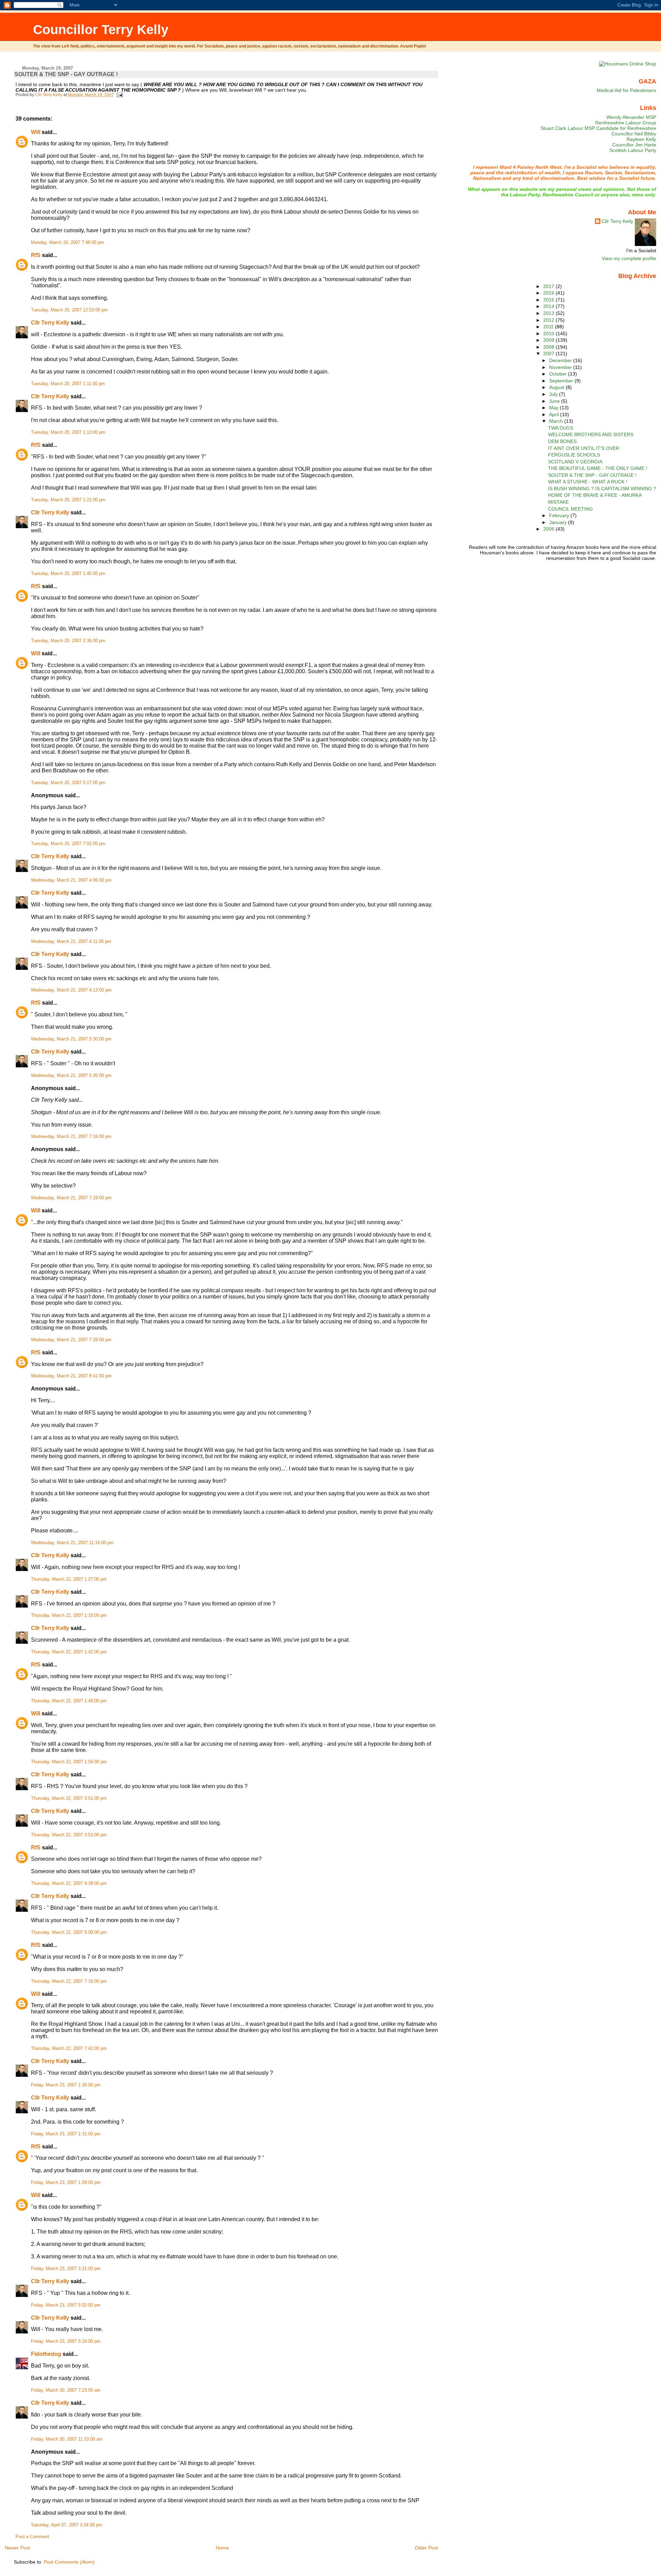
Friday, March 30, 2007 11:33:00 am (67, 2439)
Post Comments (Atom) (69, 2562)
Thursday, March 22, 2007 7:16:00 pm (69, 1981)
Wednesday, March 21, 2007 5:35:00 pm (71, 1076)
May (554, 408)
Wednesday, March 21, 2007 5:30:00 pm (71, 1039)
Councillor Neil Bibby (634, 134)
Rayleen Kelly (641, 139)
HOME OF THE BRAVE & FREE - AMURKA (595, 495)
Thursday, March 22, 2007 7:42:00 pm (69, 2049)
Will (36, 132)
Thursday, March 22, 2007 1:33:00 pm (69, 1615)
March (557, 421)
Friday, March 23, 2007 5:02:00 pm (66, 2305)
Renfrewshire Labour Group (626, 123)
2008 (549, 347)
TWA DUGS (561, 428)
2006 (549, 529)
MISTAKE (558, 502)
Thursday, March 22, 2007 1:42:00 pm (69, 1652)
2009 (549, 340)
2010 (549, 333)
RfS (36, 255)
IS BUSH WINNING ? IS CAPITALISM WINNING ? (602, 489)
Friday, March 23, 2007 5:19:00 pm (66, 2341)
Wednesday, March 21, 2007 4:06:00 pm (71, 880)
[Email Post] (120, 95)
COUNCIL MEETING (570, 509)
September (562, 381)
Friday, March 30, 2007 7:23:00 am (66, 2390)
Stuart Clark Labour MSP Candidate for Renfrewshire (598, 128)
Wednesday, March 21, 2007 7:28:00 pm (71, 1340)
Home (222, 2548)
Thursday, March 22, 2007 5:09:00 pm (69, 1932)
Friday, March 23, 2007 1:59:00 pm (66, 2183)
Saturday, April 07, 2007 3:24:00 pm (67, 2525)
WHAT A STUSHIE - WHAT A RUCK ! (588, 482)
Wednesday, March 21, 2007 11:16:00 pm (72, 1543)
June (555, 401)
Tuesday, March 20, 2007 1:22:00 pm (68, 500)
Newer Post (17, 2548)
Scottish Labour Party (633, 150)
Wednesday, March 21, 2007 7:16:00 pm (71, 1137)
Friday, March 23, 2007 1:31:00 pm (66, 2134)
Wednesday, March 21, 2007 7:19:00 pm (71, 1198)
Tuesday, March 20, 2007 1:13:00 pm (68, 432)
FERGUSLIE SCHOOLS (574, 455)
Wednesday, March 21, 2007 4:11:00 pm (71, 942)
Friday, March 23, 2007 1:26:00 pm (66, 2085)
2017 (549, 286)
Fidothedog (46, 2354)
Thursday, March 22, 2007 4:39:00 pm (69, 1884)
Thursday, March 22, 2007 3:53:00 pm (69, 1835)
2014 (549, 306)
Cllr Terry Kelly (50, 323)
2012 (549, 320)
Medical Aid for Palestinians (626, 90)
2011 (549, 327)
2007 (549, 353)
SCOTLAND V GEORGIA (575, 462)
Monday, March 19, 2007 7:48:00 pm (67, 243)
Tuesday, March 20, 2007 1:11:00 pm (68, 384)
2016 (549, 293)
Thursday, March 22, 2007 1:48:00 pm (69, 1701)
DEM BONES (562, 441)
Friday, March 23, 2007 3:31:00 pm (66, 2269)
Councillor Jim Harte (634, 145)
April (555, 414)
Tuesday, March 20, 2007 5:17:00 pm (68, 783)
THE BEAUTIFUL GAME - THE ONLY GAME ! (598, 468)
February (560, 515)
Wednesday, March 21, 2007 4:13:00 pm (71, 990)
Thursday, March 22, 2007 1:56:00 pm (69, 1762)
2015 (549, 300)
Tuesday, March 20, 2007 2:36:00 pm (68, 641)
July (554, 394)
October (559, 374)
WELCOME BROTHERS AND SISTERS (591, 434)
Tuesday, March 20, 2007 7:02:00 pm (68, 844)
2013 (549, 313)
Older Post (426, 2548)
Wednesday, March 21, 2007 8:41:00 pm (71, 1376)
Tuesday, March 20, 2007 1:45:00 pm (68, 574)
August (557, 387)
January (559, 522)
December (561, 360)
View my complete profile (629, 258)
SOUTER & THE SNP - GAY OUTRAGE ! (592, 475)
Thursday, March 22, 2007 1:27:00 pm (69, 1579)
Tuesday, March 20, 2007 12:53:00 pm (69, 310)
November (561, 367)
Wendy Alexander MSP (631, 117)
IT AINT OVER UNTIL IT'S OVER (584, 448)
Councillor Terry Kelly (101, 29)
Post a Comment (32, 2537)
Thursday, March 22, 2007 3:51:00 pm (69, 1798)
